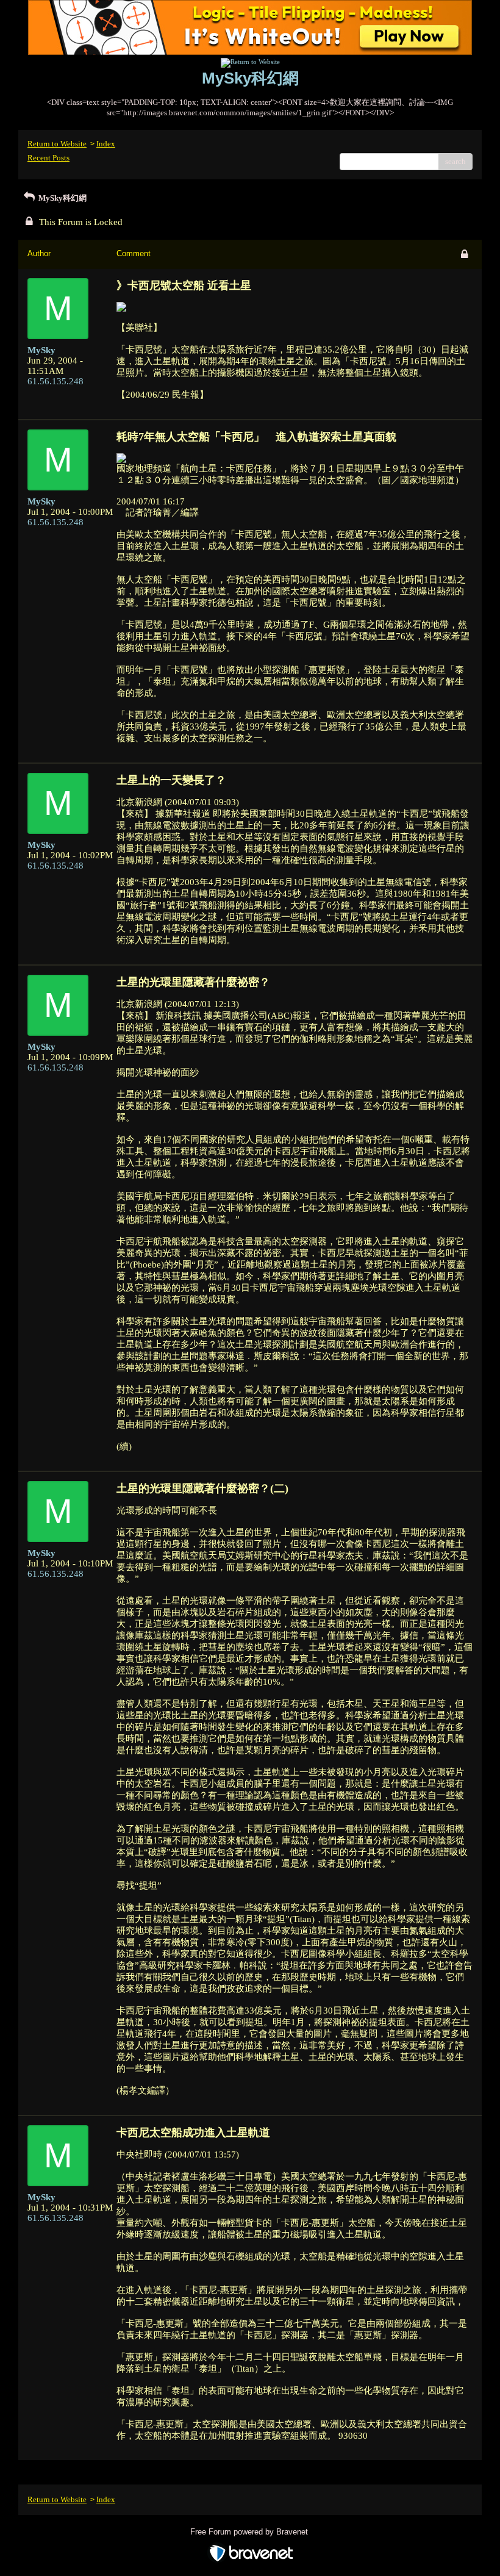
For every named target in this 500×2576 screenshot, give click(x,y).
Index (106, 144)
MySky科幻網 (62, 198)
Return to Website (57, 144)
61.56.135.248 (55, 381)
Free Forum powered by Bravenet (250, 2532)
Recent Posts (48, 158)
